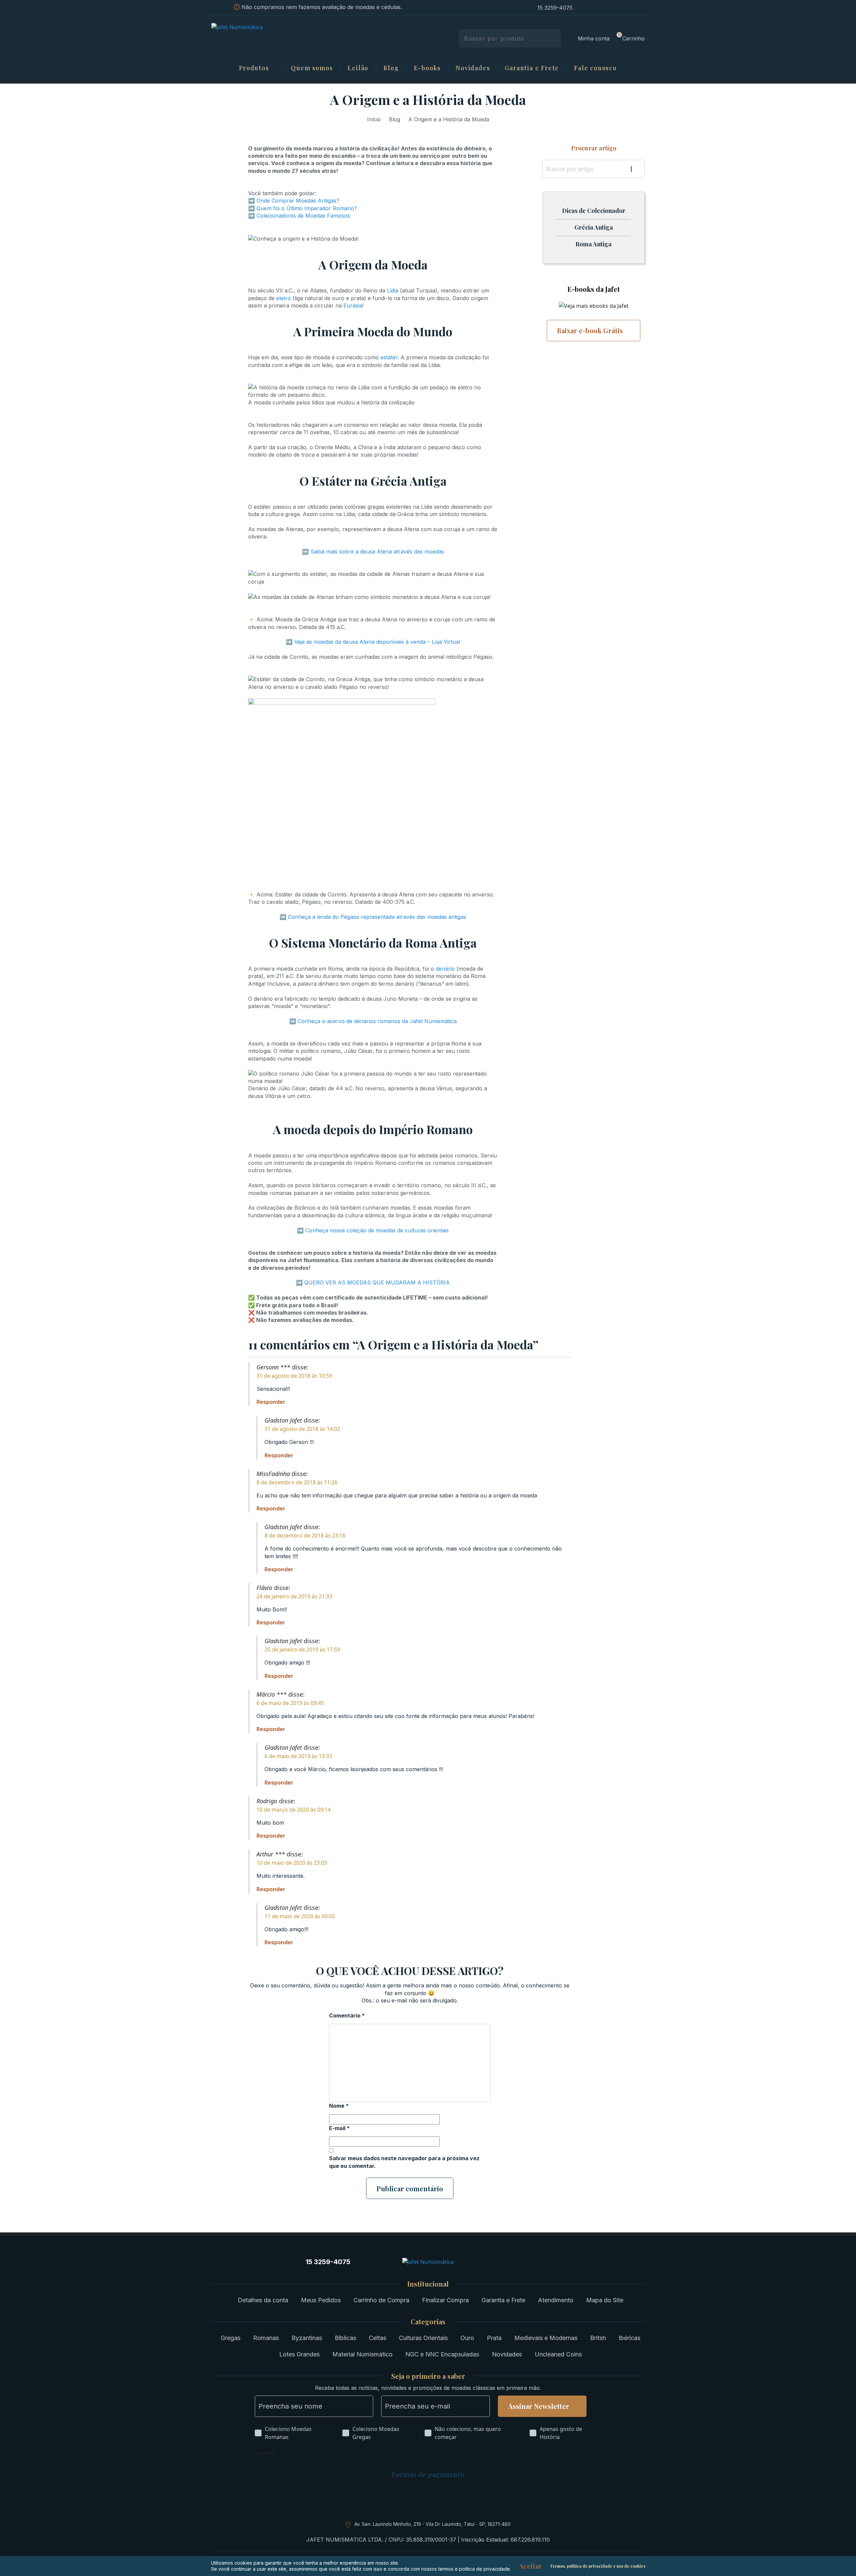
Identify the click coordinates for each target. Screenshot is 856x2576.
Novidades (473, 68)
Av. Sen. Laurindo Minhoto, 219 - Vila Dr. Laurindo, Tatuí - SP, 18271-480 (433, 2524)
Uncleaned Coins (558, 2354)
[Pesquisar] (638, 169)
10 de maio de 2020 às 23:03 (292, 1863)
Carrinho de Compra (381, 2300)
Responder (271, 1402)
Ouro (467, 2338)
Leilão (358, 68)
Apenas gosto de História (561, 2433)
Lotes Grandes (299, 2354)
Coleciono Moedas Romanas (288, 2433)
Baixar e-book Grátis (590, 330)
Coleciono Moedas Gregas (376, 2433)
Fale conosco (596, 68)
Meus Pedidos (321, 2300)
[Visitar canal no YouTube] (619, 8)
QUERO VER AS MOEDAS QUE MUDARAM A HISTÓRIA (377, 1282)
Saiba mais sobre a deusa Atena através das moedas (377, 551)
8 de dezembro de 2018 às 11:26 (297, 1482)
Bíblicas (345, 2338)
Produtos (254, 68)
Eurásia (353, 305)
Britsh (598, 2338)
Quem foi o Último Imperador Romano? (307, 208)
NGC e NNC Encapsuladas (442, 2354)
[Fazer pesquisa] (553, 38)
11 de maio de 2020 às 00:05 (300, 1916)
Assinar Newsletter (539, 2406)
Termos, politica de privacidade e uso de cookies (598, 2566)
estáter (389, 357)
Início (374, 119)
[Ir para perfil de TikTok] (631, 8)
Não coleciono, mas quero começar (468, 2433)
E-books (427, 68)
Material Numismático (362, 2354)
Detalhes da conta (263, 2300)
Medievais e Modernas (546, 2338)
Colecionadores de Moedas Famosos (303, 216)
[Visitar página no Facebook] (595, 8)
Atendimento (556, 2300)
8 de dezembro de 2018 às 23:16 (305, 1536)
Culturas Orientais (423, 2338)
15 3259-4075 (555, 8)
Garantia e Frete (532, 68)
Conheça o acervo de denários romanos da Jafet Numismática (377, 1021)
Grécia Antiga (594, 228)
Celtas (378, 2338)
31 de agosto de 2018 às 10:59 (294, 1376)
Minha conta (594, 38)
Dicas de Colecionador (594, 211)
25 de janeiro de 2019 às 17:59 (302, 1649)
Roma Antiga (594, 244)
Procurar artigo (594, 148)
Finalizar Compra (445, 2300)
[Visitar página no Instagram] (582, 8)
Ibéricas (629, 2338)
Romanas (266, 2338)
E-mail (339, 2128)
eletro (284, 298)
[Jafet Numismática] (258, 38)
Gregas (231, 2338)
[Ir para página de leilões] (643, 8)
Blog (391, 68)
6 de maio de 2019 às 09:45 (290, 1703)
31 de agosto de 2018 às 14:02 (302, 1429)
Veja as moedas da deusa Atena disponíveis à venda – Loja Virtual (377, 642)
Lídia (393, 290)
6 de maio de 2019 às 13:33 (298, 1756)
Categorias (428, 2322)
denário (445, 969)
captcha (265, 2453)
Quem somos (312, 68)
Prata (494, 2338)
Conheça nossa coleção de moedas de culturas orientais (377, 1230)
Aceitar (530, 2566)
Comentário (347, 2015)
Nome (339, 2106)
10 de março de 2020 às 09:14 (294, 1810)
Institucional (428, 2284)
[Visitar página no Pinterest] (607, 8)
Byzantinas (307, 2338)
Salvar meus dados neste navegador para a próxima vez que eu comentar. (404, 2162)
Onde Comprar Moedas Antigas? (298, 201)
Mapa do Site (605, 2300)
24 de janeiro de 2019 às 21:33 (294, 1596)
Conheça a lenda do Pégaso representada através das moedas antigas (377, 917)
